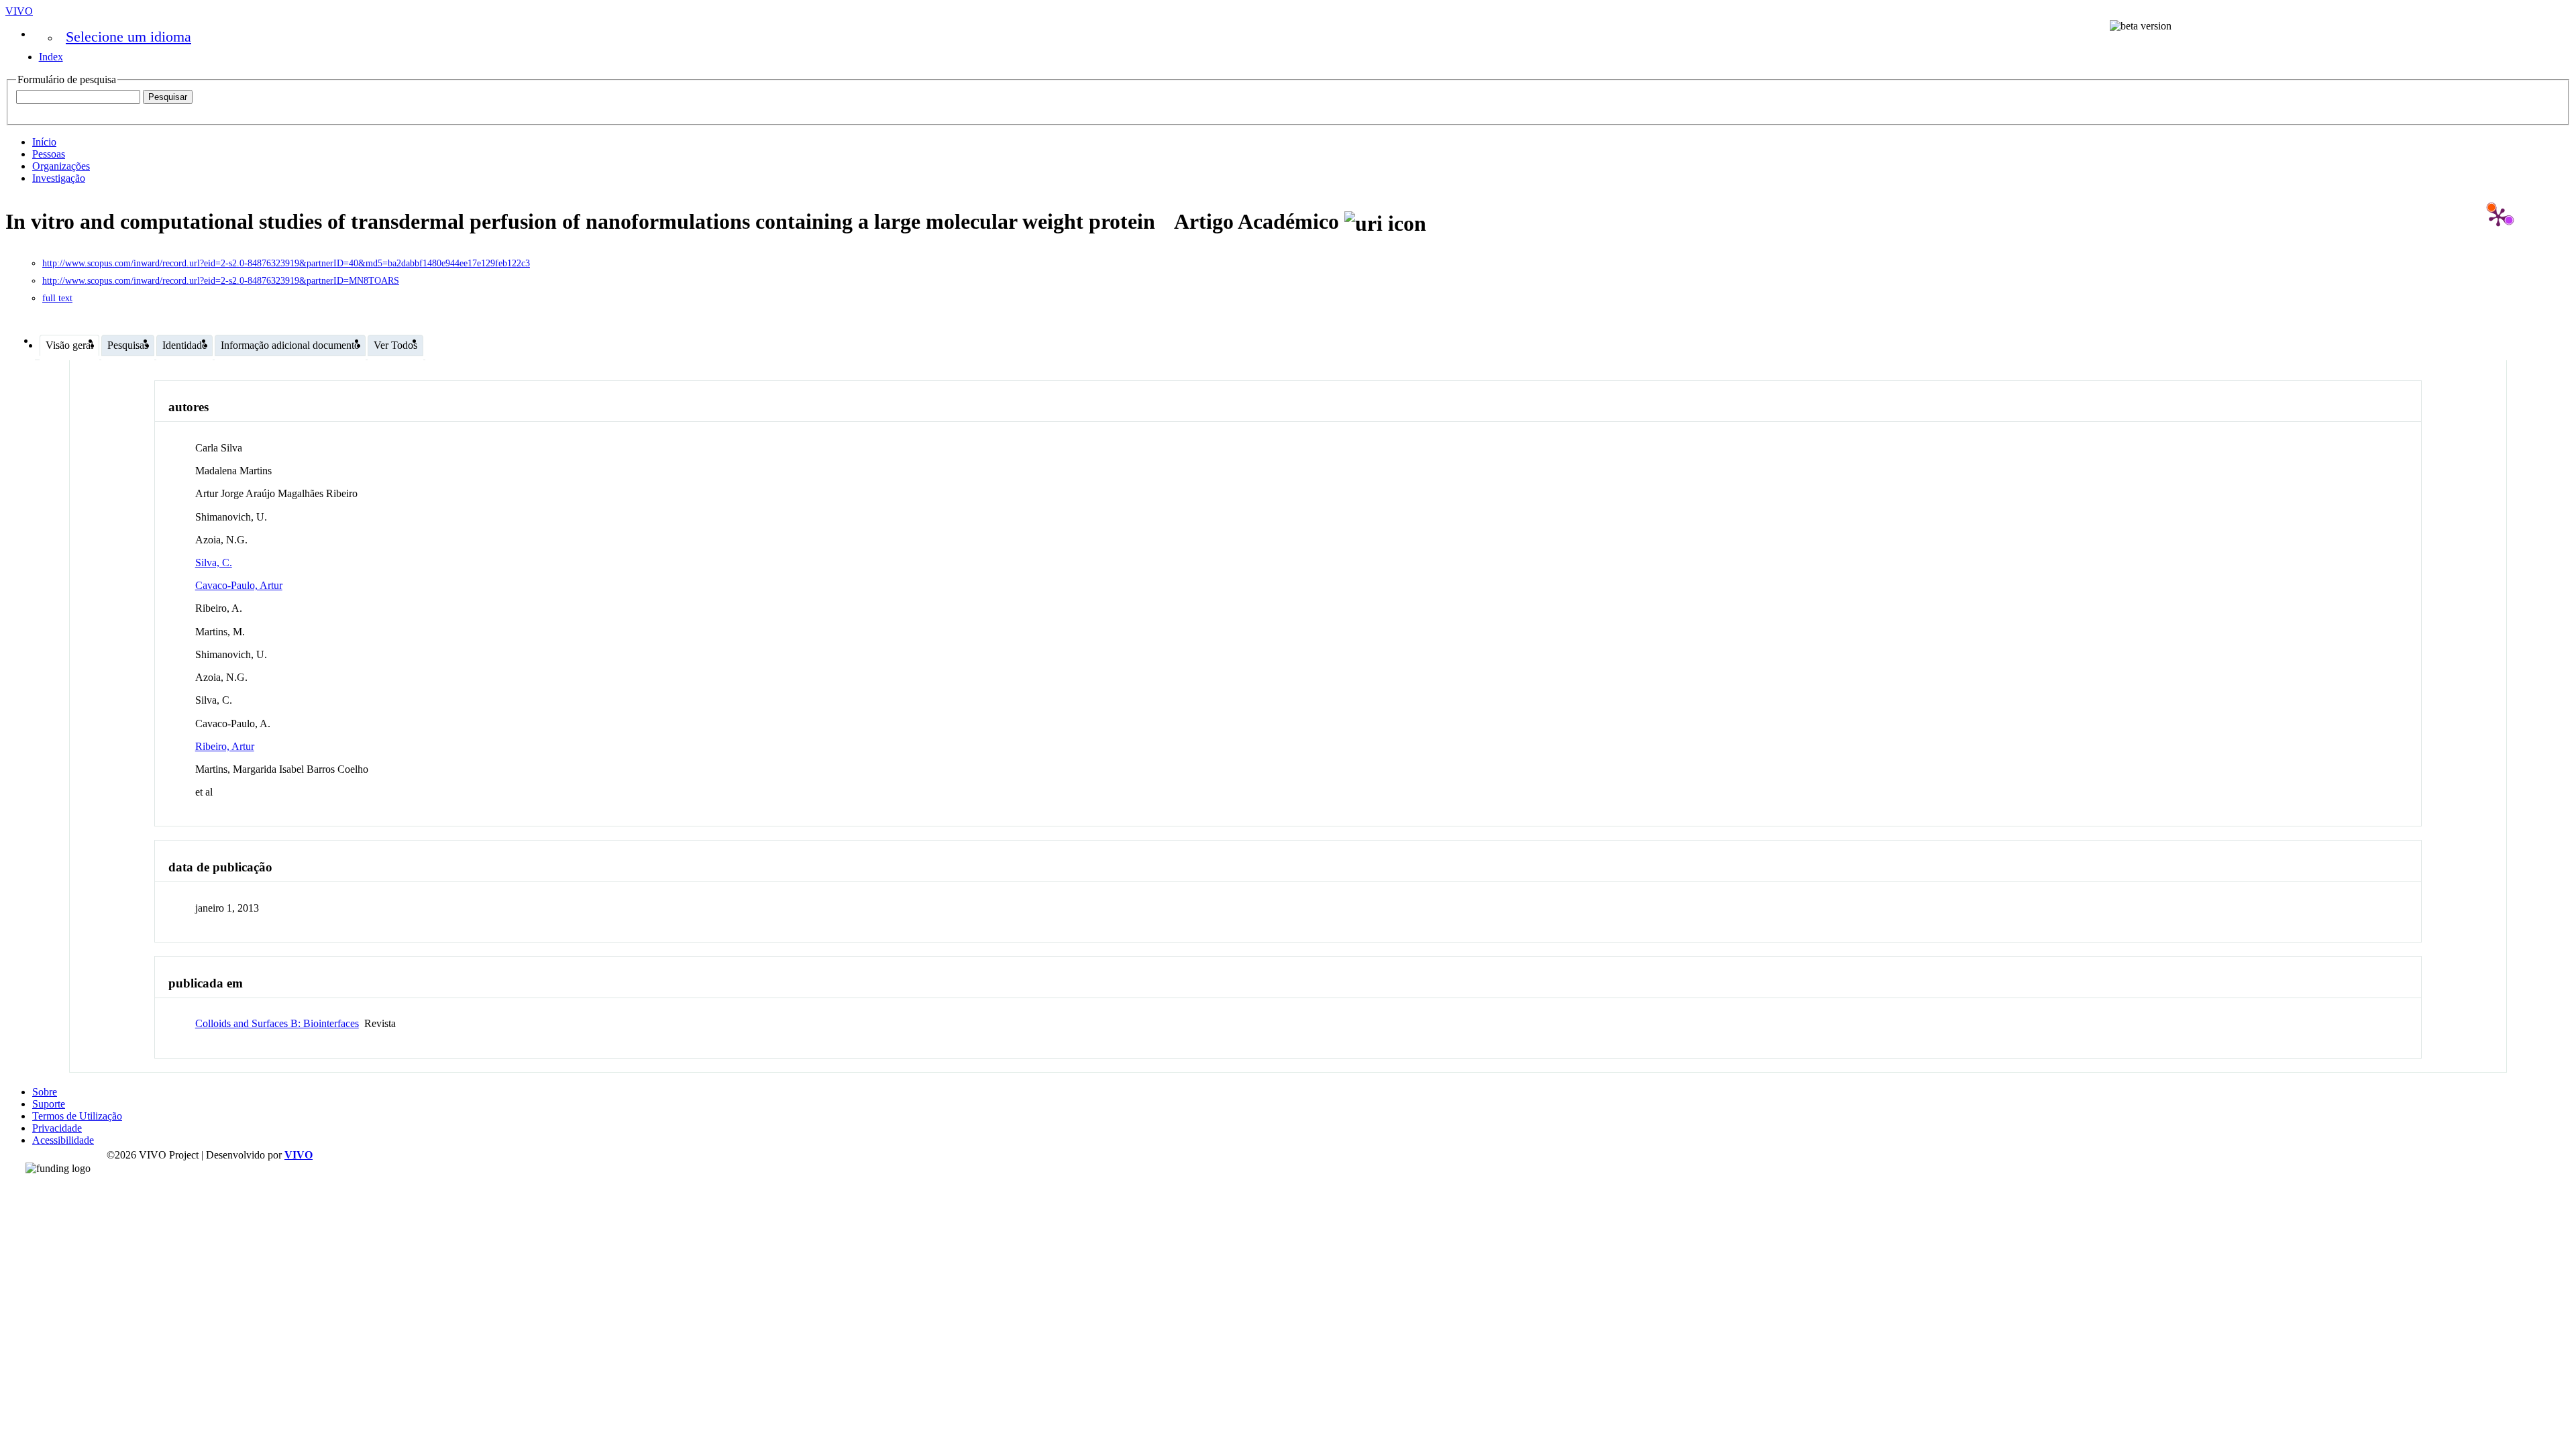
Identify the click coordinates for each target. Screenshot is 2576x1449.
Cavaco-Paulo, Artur (239, 585)
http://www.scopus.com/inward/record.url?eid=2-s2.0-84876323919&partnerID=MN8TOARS (221, 281)
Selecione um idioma (128, 37)
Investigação (59, 178)
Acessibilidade (63, 1140)
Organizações (61, 166)
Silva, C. (214, 562)
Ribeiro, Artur (225, 746)
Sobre (45, 1092)
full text (57, 298)
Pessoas (49, 154)
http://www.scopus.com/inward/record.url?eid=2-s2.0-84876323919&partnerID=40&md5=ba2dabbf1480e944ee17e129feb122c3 (286, 263)
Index (51, 57)
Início (44, 142)
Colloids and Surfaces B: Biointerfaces (277, 1023)
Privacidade (57, 1128)
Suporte (49, 1104)
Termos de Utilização (77, 1116)
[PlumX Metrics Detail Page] (2498, 217)
